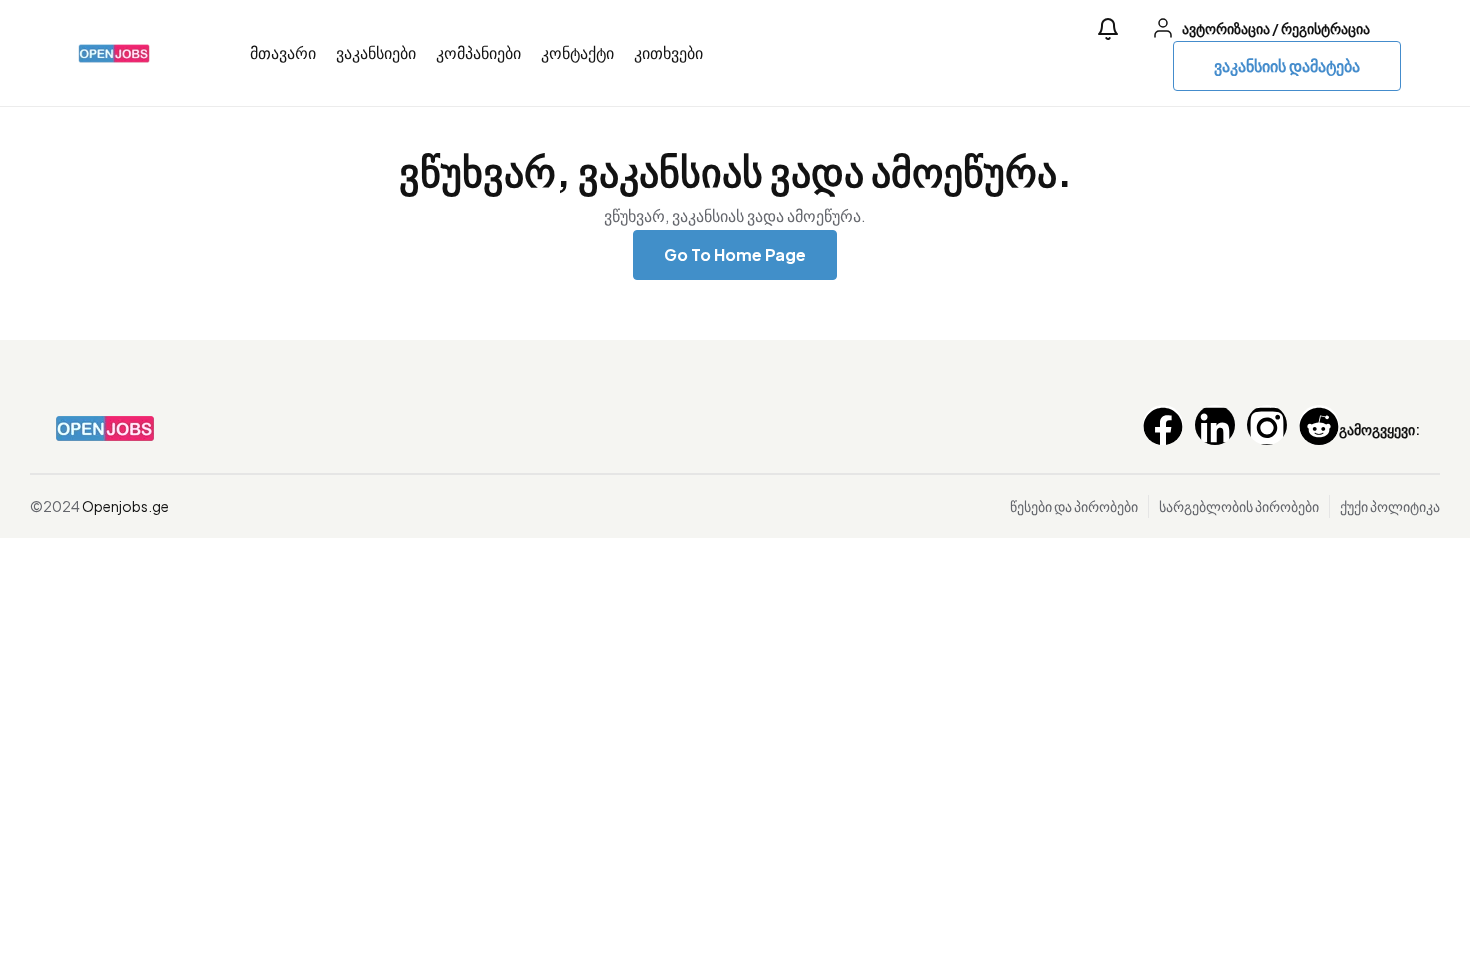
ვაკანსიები (376, 52)
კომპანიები (478, 52)
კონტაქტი (577, 52)
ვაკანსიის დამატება (1287, 65)
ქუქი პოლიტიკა (1390, 506)
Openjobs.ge (125, 506)
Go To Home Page (735, 254)
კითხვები (668, 52)
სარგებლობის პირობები (1239, 506)
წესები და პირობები (1074, 506)
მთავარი (283, 52)
